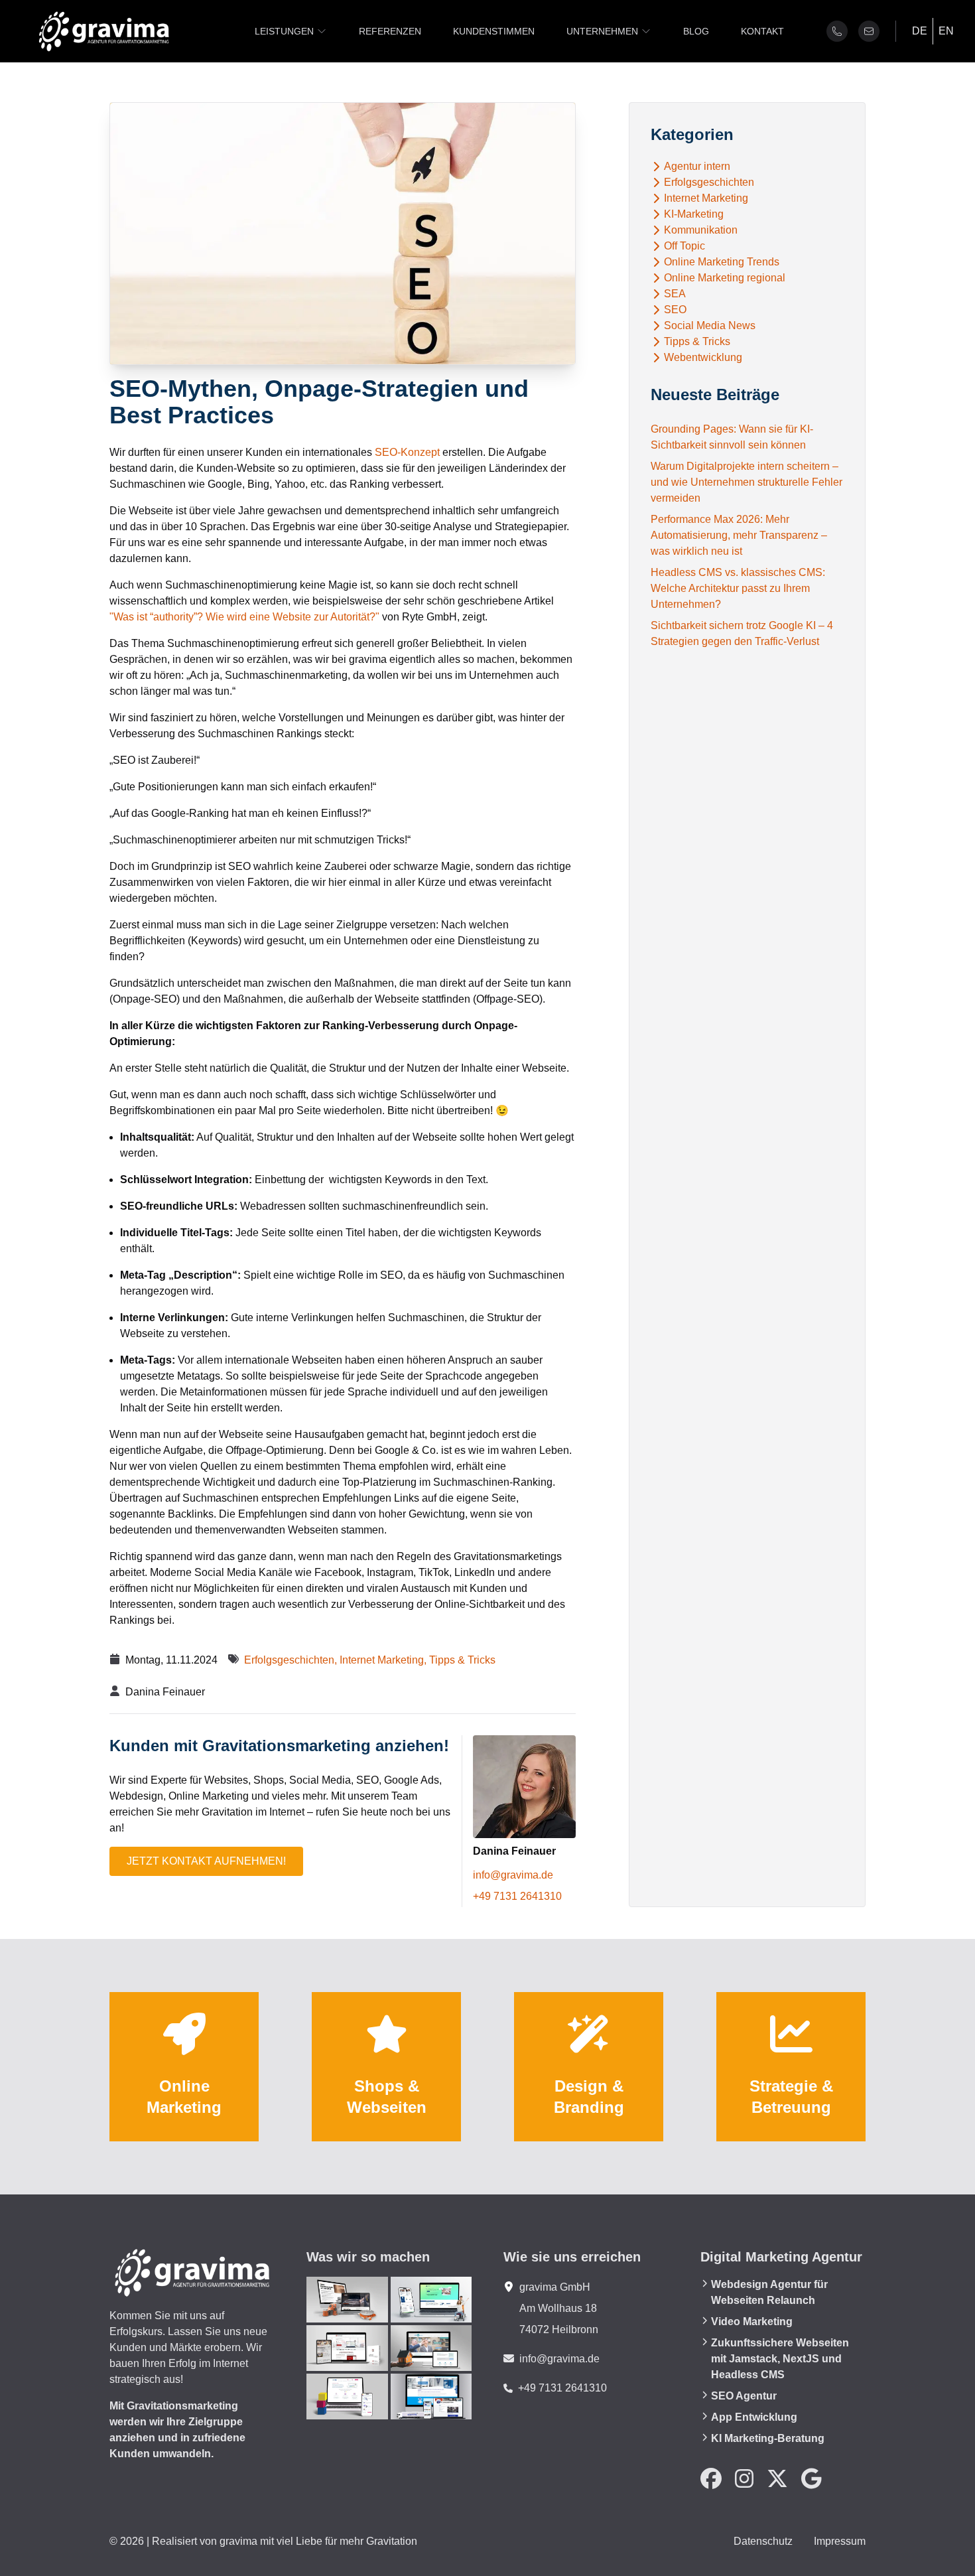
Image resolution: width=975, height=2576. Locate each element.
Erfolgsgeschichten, (292, 1660)
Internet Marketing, (384, 1660)
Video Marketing (752, 2322)
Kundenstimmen (494, 31)
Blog (696, 31)
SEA (675, 294)
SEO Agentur (744, 2396)
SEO (675, 310)
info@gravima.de (513, 1875)
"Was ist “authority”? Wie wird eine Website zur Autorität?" (244, 617)
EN (946, 31)
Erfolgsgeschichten (709, 182)
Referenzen (390, 31)
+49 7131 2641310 (517, 1896)
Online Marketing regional (725, 278)
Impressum (840, 2541)
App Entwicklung (754, 2417)
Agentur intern (697, 167)
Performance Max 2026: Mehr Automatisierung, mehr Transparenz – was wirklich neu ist (739, 535)
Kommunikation (701, 230)
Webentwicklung (703, 358)
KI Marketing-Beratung (768, 2438)
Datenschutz (763, 2541)
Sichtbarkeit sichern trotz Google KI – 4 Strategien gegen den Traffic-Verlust (742, 633)
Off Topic (684, 246)
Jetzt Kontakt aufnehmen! (206, 1861)
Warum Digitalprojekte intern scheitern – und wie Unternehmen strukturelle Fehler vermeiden (747, 482)
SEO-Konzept (407, 452)
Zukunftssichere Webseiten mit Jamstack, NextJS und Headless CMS (780, 2359)
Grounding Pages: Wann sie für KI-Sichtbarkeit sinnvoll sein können (732, 437)
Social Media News (710, 326)
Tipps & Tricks (462, 1660)
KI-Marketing (694, 214)
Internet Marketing (706, 198)
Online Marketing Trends (722, 262)
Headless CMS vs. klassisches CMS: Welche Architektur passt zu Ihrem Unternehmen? (738, 588)
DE (920, 31)
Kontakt (762, 31)
